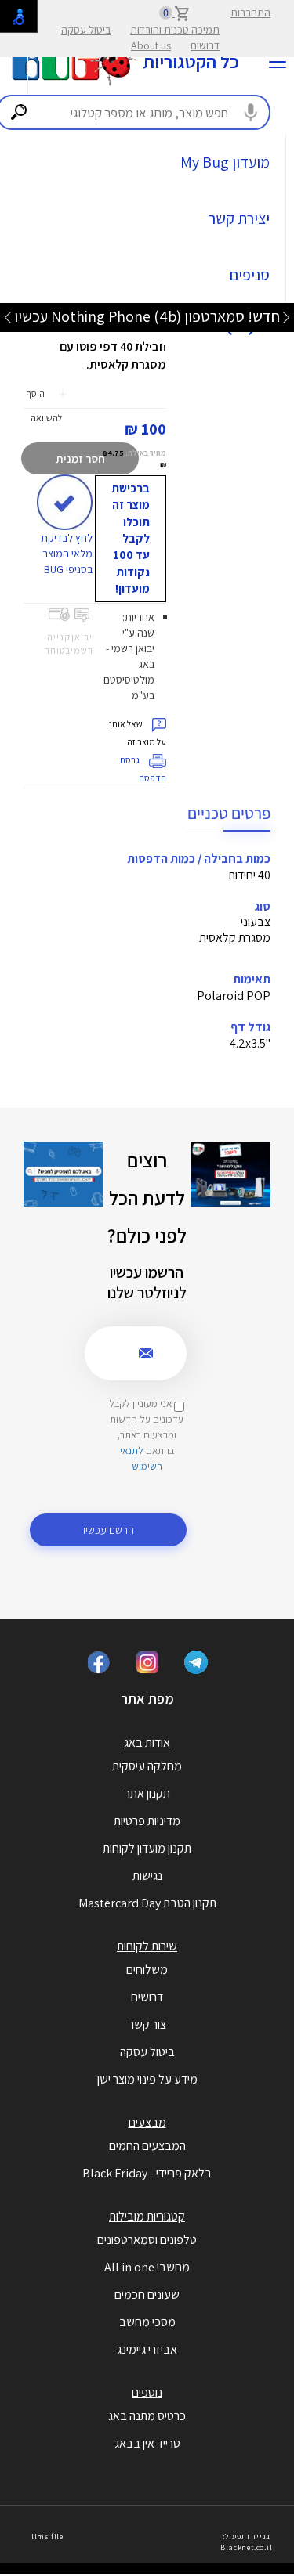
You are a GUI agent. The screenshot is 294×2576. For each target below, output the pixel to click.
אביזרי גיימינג (147, 2349)
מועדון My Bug (225, 162)
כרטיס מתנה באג (147, 2416)
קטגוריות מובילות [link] (147, 2216)
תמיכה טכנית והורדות (175, 30)
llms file (47, 2536)
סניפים (250, 275)
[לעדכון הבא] (8, 317)
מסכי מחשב (147, 2322)
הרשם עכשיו (109, 1530)
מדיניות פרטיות (147, 1821)
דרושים (205, 45)
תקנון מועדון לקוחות (147, 1848)
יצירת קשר (239, 218)
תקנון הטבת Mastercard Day (147, 1903)
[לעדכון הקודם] (286, 317)
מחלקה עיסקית (147, 1766)
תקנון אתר (147, 1793)
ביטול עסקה (86, 30)
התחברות (250, 13)
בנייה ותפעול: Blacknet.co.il (246, 2542)
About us (151, 45)
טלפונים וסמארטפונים (147, 2240)
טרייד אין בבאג (147, 2443)
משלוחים (147, 1970)
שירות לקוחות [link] (147, 1946)
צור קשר (147, 2024)
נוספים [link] (147, 2392)
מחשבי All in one (147, 2267)
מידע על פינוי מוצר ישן (147, 2079)
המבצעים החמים (147, 2146)
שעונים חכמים (147, 2295)
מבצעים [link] (147, 2122)
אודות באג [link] (147, 1743)
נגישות (147, 1876)
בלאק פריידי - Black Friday (147, 2173)
